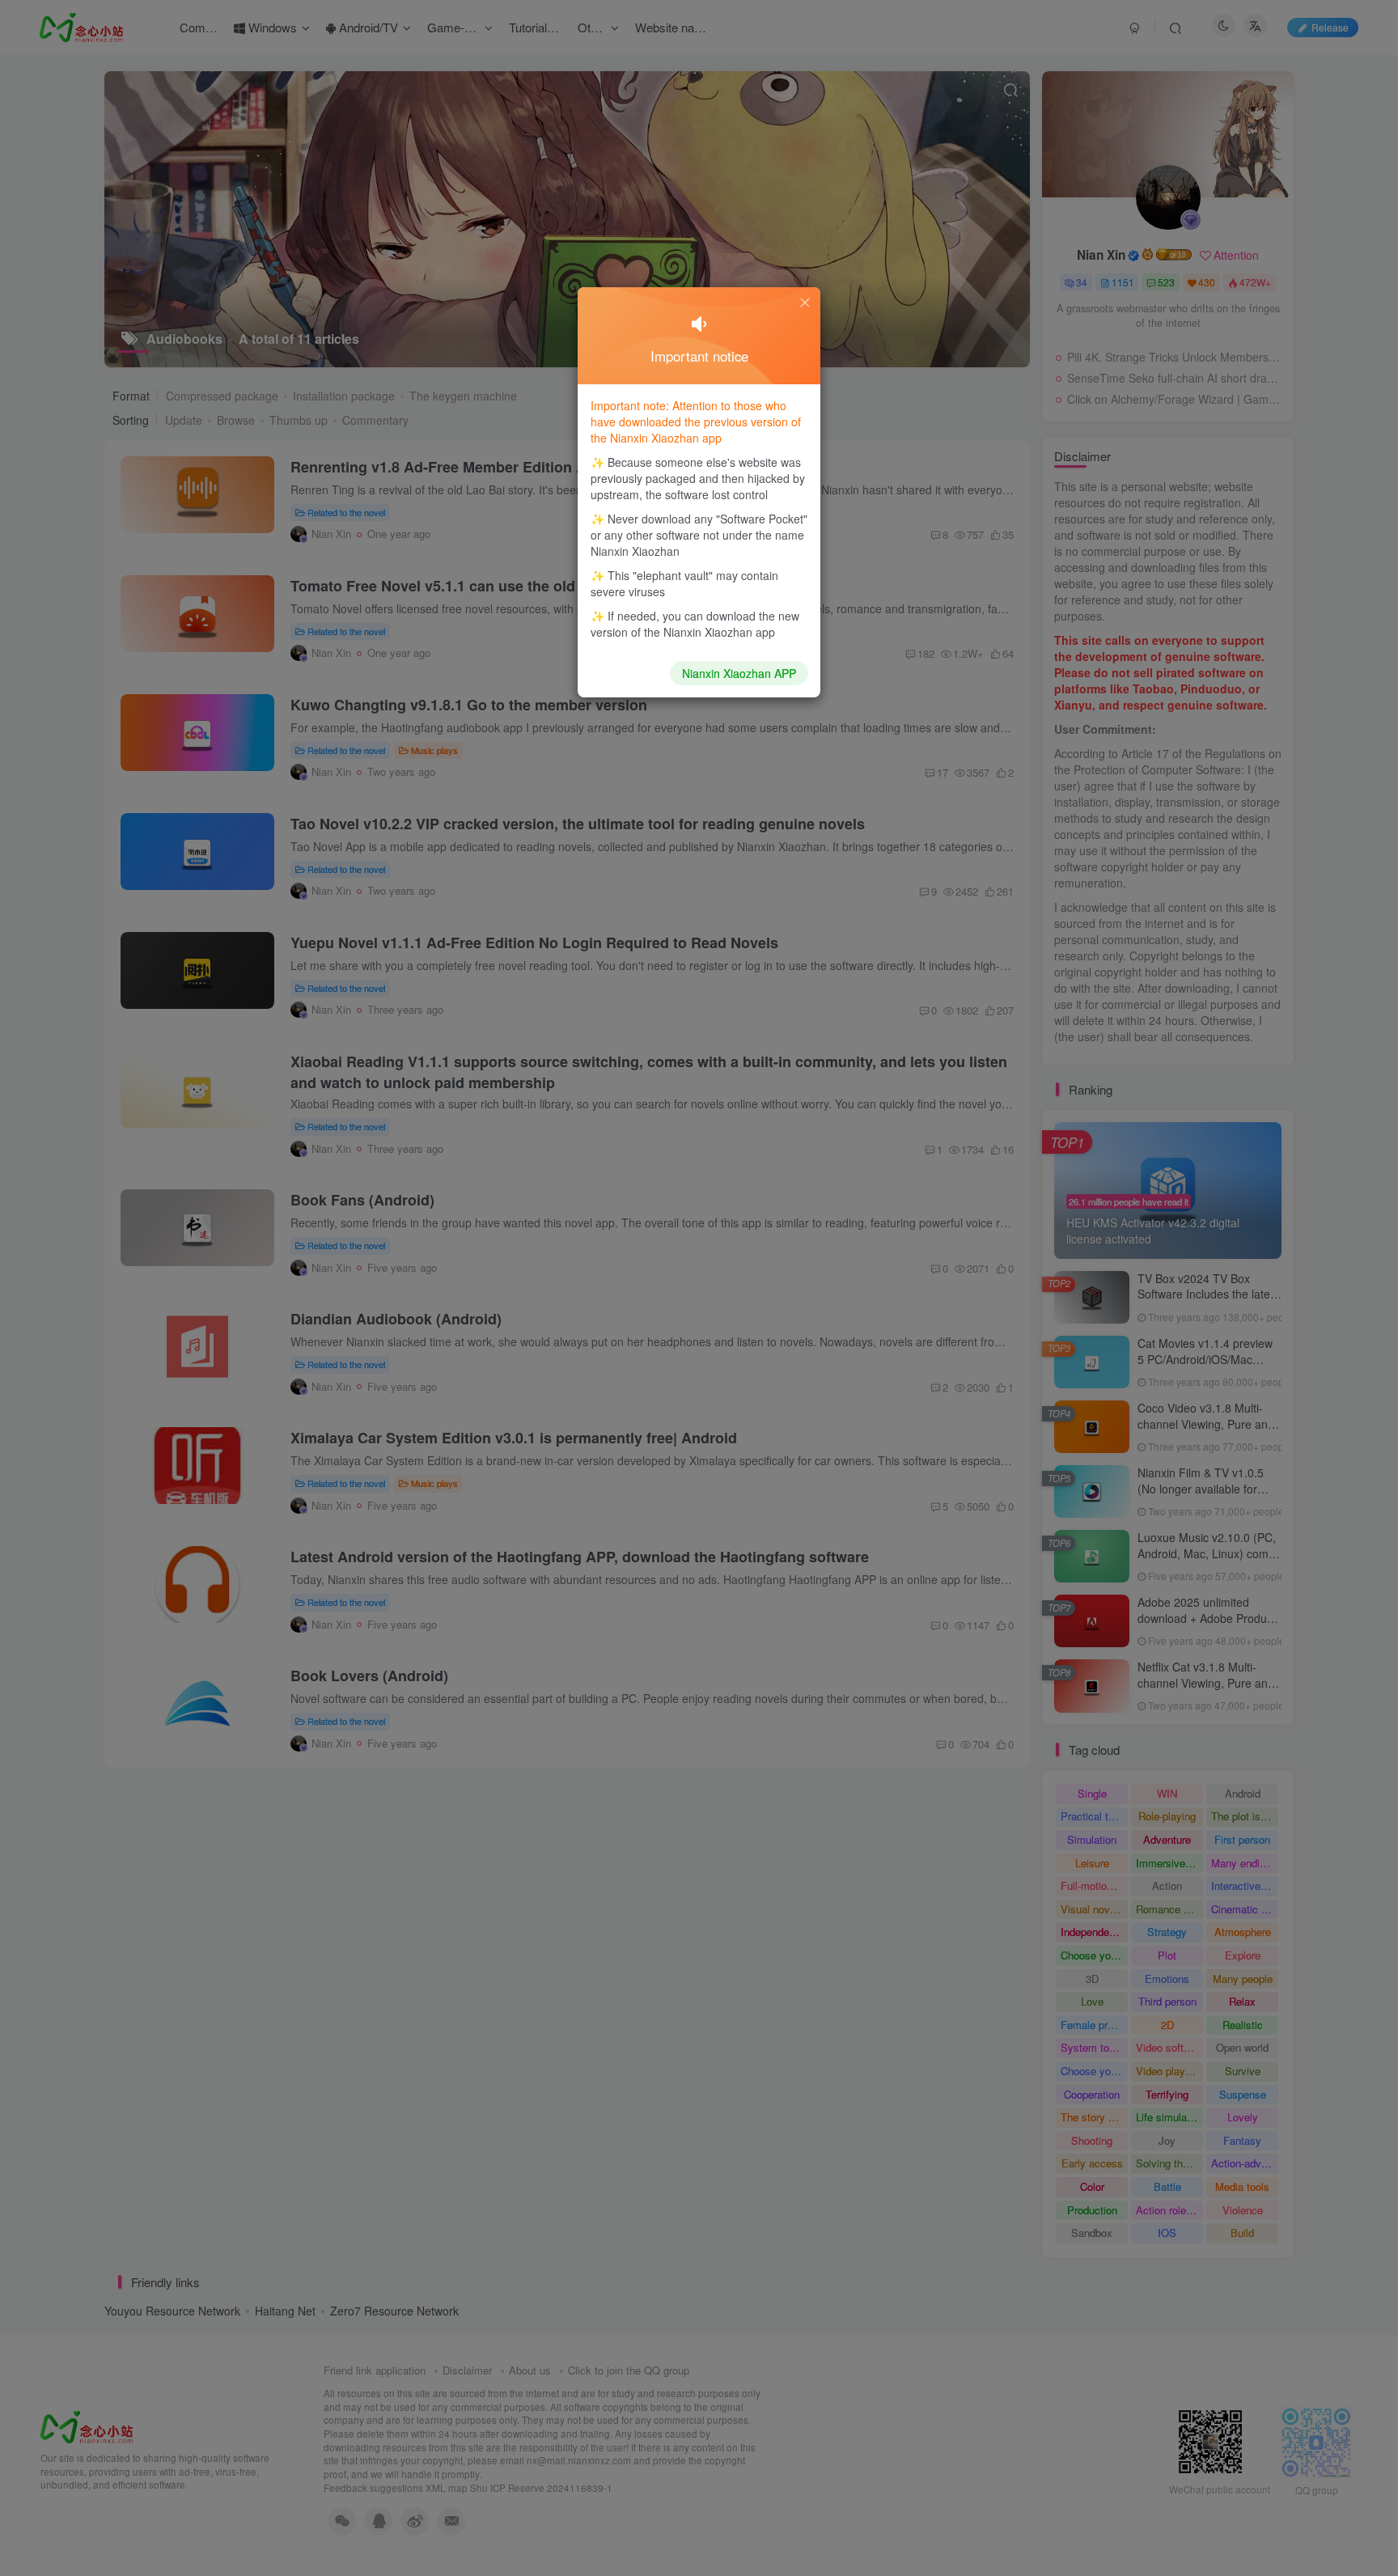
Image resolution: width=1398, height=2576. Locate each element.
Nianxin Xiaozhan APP (739, 673)
